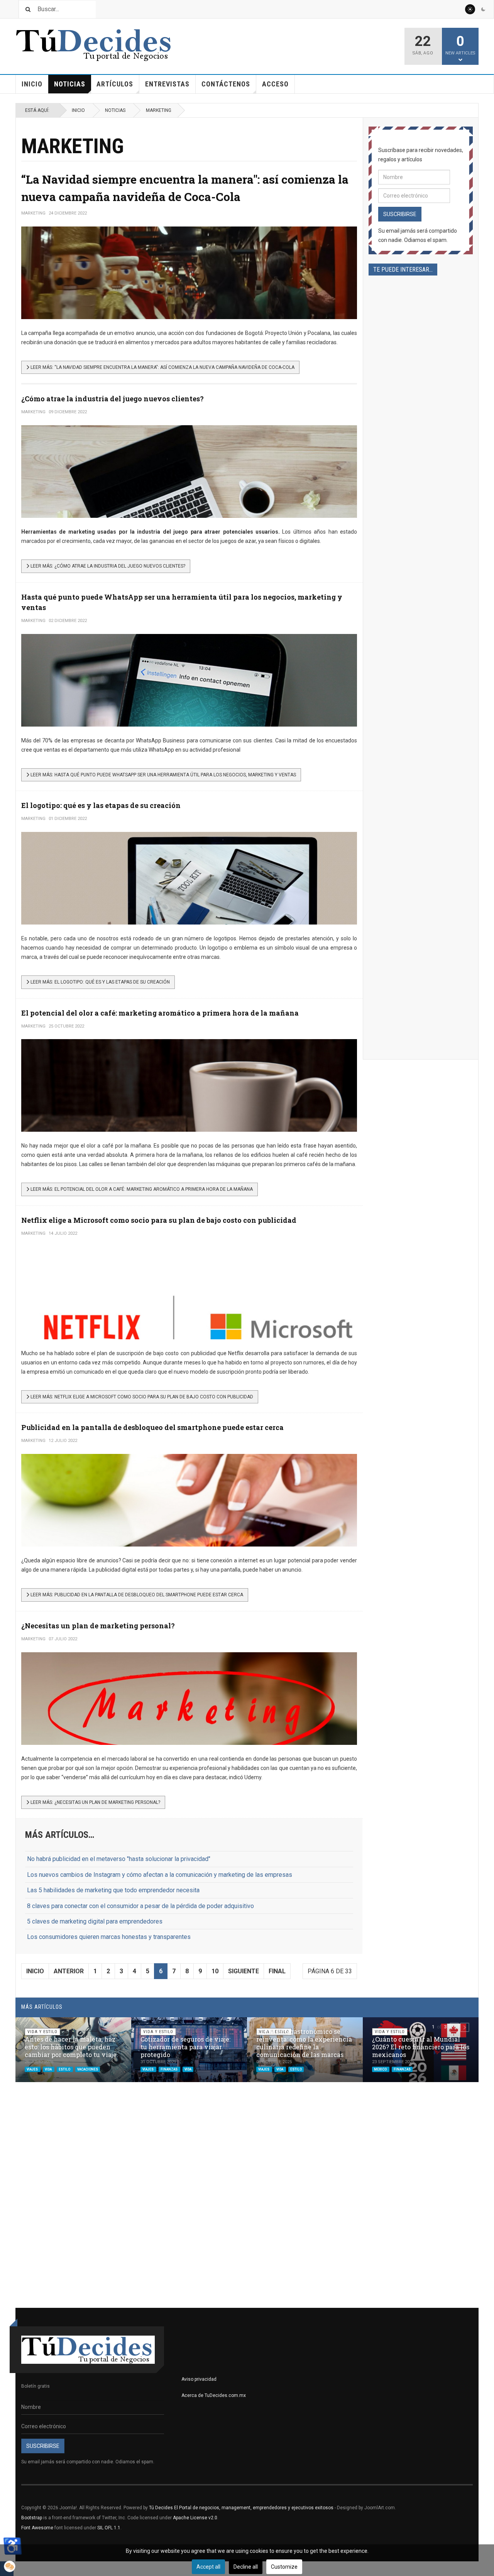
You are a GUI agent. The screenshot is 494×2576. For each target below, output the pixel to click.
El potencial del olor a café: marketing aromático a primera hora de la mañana (160, 1013)
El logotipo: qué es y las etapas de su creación (101, 805)
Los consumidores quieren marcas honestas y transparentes (109, 1937)
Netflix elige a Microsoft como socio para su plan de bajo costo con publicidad (159, 1220)
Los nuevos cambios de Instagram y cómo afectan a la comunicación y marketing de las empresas (160, 1875)
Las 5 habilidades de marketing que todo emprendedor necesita (113, 1890)
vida (49, 2069)
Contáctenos (226, 84)
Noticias (70, 84)
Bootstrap (32, 2518)
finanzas (169, 2069)
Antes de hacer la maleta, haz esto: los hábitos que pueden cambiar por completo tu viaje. (71, 2047)
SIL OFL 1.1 (109, 2528)
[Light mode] (470, 9)
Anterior (69, 1971)
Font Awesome (37, 2528)
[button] (454, 2027)
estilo (65, 2069)
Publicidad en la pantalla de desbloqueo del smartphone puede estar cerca (152, 1427)
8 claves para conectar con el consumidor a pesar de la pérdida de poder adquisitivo (140, 1906)
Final (277, 1971)
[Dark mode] (483, 9)
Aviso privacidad (199, 2379)
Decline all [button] (246, 2567)
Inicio (32, 84)
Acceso (275, 84)
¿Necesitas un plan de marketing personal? (98, 1626)
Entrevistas (167, 84)
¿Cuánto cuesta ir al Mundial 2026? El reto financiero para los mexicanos (421, 2047)
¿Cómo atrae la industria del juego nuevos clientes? (113, 399)
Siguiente (244, 1971)
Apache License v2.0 (195, 2518)
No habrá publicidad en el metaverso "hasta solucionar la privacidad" (119, 1859)
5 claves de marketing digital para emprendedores (95, 1921)
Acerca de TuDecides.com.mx (214, 2395)
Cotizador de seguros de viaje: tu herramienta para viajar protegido (185, 2047)
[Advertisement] (421, 543)
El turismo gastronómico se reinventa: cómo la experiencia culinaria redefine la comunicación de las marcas (304, 2043)
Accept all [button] (208, 2567)
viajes (33, 2069)
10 (215, 1971)
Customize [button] (284, 2567)
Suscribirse (400, 214)
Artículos (115, 84)
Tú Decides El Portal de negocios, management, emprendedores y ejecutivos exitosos (241, 2508)
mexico (381, 2069)
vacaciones (88, 2069)
